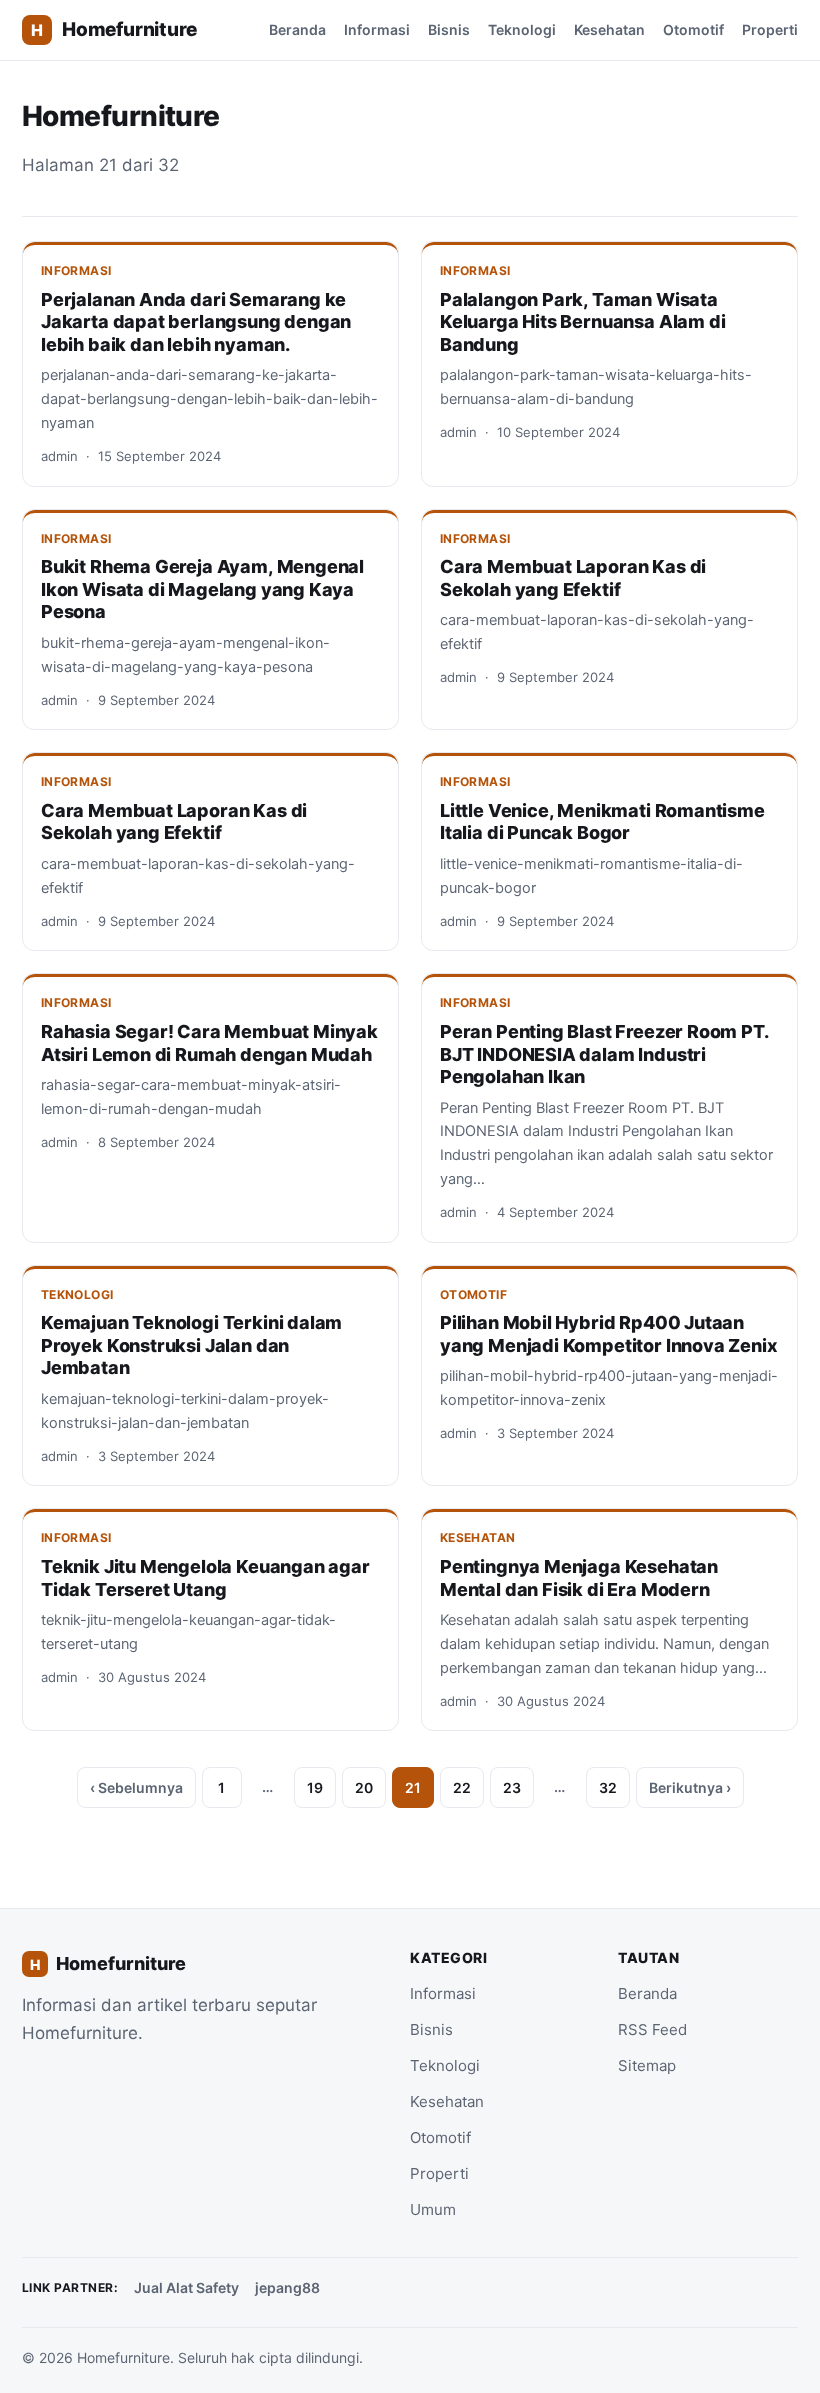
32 (608, 1787)
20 (364, 1787)
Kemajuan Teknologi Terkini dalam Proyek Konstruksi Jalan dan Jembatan (191, 1345)
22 (462, 1787)
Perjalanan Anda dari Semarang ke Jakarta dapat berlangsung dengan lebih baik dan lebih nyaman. (196, 322)
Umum (433, 2209)
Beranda (297, 29)
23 (512, 1787)
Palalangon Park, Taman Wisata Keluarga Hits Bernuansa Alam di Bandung (582, 322)
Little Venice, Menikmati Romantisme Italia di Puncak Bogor (602, 822)
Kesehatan (609, 29)
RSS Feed (652, 2029)
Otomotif (693, 29)
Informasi (377, 29)
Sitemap (647, 2065)
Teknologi (522, 29)
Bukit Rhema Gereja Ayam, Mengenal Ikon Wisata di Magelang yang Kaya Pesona (202, 589)
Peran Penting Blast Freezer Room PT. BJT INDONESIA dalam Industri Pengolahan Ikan (604, 1054)
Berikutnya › (690, 1787)
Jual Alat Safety (186, 2287)
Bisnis (449, 29)
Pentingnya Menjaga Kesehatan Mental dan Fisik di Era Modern (579, 1578)
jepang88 (287, 2287)
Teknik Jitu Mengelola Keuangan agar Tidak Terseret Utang (205, 1578)
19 (315, 1787)
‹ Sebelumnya (136, 1787)
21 (413, 1787)
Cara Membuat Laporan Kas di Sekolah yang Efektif (573, 578)
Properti (770, 29)
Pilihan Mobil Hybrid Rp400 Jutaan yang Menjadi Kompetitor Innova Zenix (609, 1334)
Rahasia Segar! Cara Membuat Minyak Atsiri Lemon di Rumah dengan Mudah (209, 1043)
